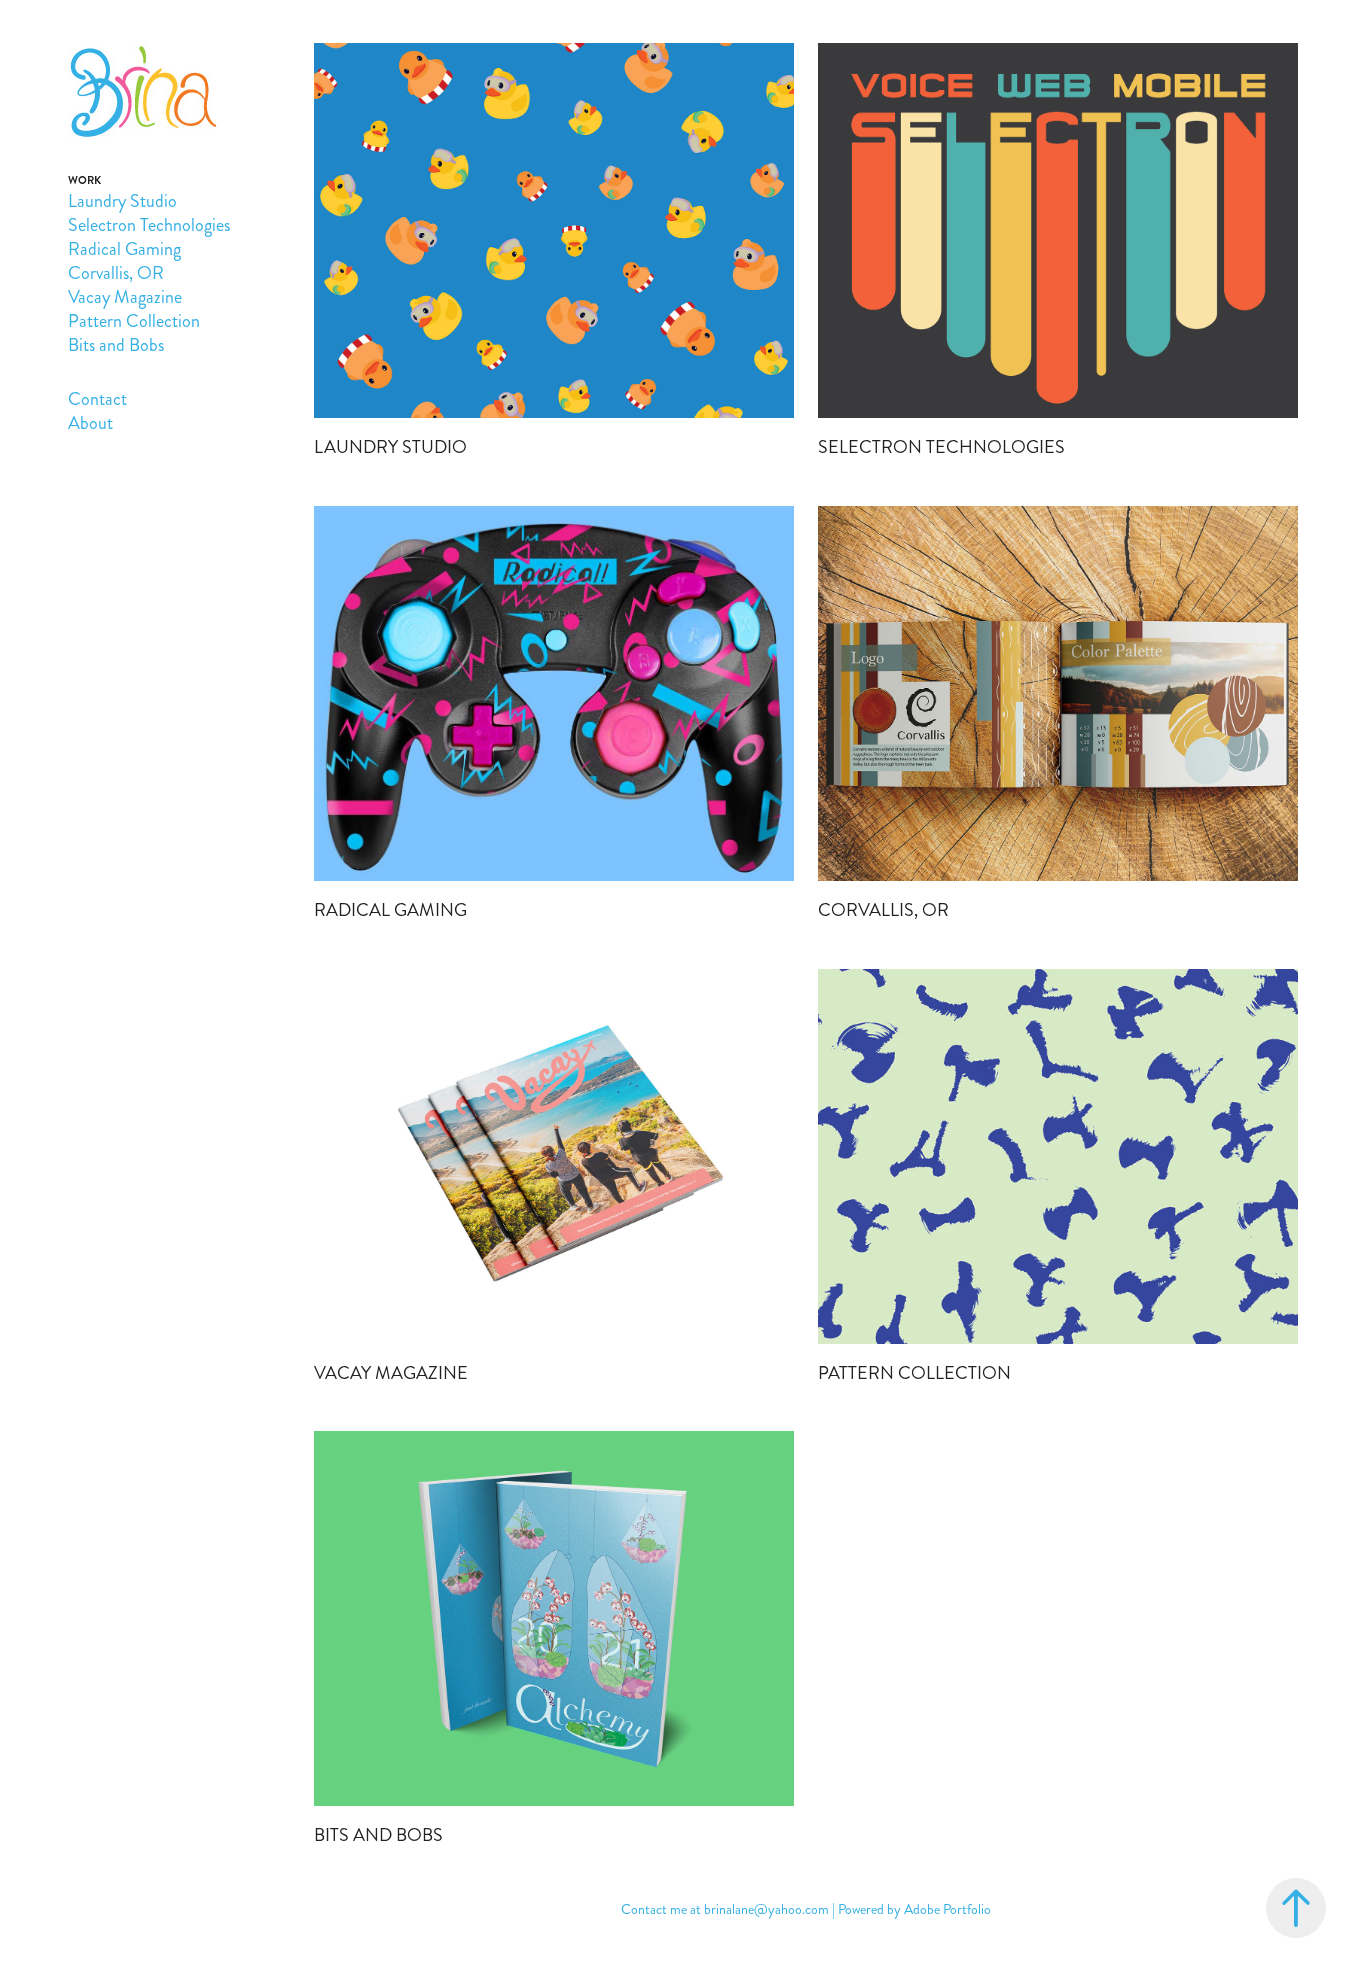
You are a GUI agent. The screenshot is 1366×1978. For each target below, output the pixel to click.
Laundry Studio (122, 201)
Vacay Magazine (125, 297)
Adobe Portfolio (947, 1909)
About (90, 423)
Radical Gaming (124, 249)
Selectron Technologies (149, 225)
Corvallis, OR (116, 273)
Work (84, 180)
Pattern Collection (134, 321)
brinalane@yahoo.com (766, 1909)
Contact (97, 399)
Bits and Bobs (116, 345)
